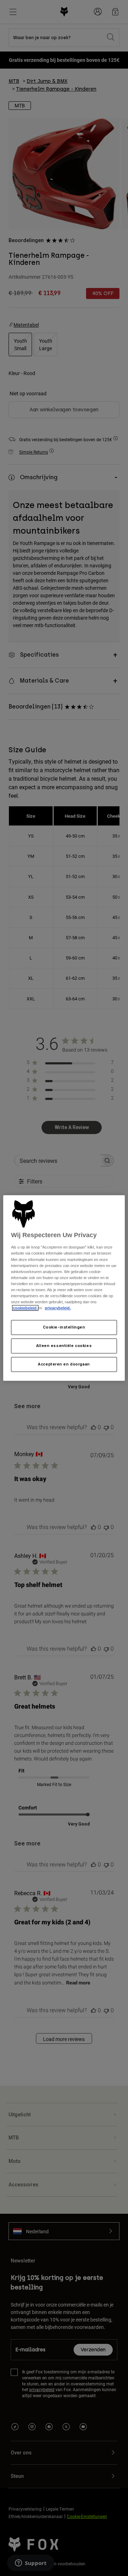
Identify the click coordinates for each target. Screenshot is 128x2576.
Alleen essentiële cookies (64, 1346)
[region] (64, 1288)
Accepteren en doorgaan (64, 1364)
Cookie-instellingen (64, 1327)
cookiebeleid (25, 1308)
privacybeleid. (58, 1308)
